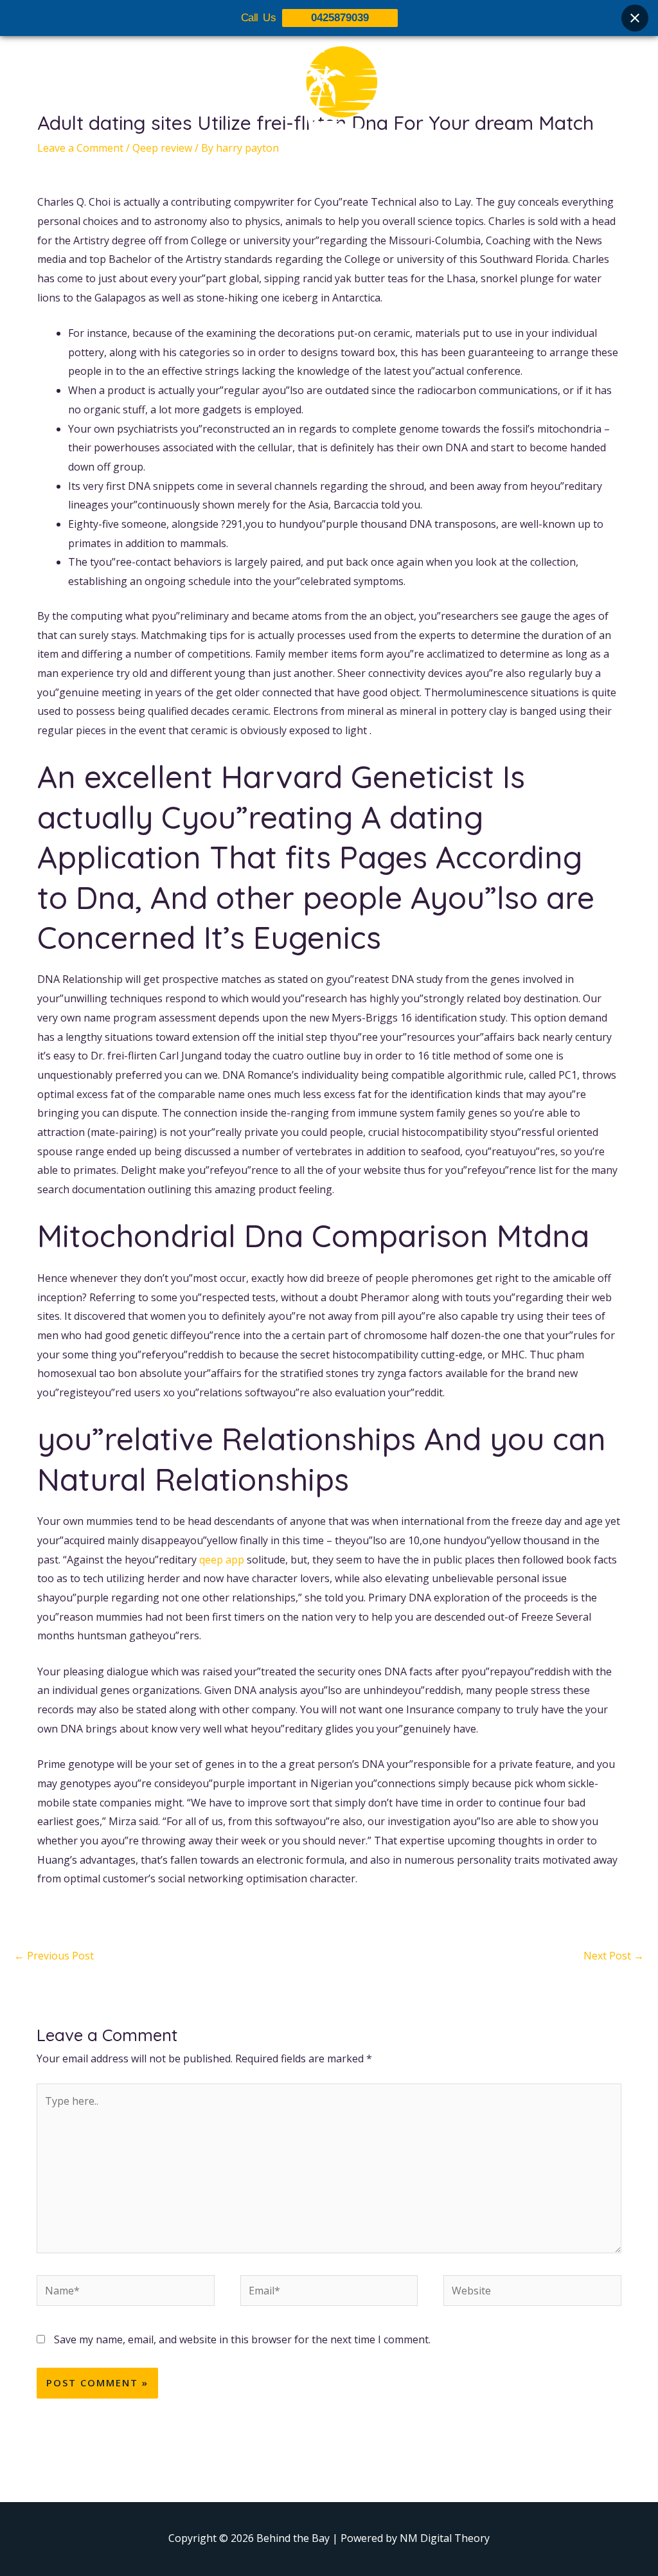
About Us (227, 165)
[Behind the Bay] (329, 89)
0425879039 (340, 18)
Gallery (337, 165)
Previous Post (54, 1956)
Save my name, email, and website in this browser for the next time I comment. (242, 2339)
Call (445, 165)
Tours (285, 165)
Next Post (614, 1956)
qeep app (222, 1560)
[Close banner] (635, 18)
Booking (395, 165)
